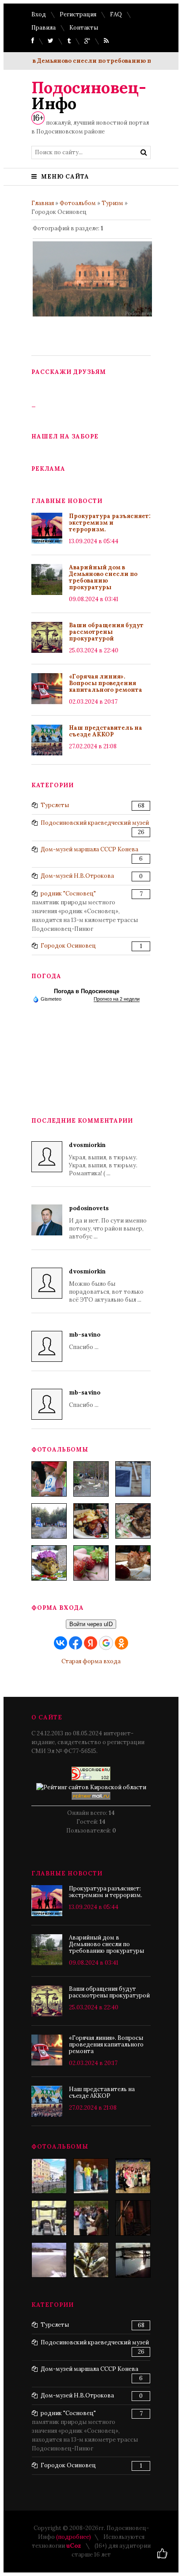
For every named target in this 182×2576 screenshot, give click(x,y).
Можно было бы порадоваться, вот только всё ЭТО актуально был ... (106, 1286)
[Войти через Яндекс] (91, 1643)
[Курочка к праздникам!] (133, 1521)
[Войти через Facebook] (76, 1643)
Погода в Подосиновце (87, 991)
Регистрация (78, 14)
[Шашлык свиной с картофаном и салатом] (91, 1521)
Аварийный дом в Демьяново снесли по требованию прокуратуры (103, 577)
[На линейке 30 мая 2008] (91, 2218)
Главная (43, 203)
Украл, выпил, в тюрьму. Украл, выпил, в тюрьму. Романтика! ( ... (103, 1159)
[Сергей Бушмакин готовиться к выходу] (133, 2218)
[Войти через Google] (106, 1643)
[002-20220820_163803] (133, 1479)
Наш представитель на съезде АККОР (106, 731)
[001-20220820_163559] (49, 1521)
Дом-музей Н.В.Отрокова (77, 876)
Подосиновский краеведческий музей (95, 823)
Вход (39, 14)
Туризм (112, 203)
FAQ (116, 14)
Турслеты (55, 805)
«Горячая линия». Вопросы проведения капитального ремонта (106, 683)
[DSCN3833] (49, 2218)
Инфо (89, 95)
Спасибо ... (85, 1341)
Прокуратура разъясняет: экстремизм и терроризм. (110, 523)
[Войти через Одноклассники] (121, 1643)
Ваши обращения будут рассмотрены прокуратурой (106, 632)
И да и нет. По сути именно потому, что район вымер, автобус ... (108, 1222)
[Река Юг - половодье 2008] (133, 2260)
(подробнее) (74, 2537)
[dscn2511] (91, 2176)
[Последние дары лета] (91, 1563)
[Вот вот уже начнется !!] (49, 2260)
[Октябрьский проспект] (49, 2176)
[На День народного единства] (49, 1563)
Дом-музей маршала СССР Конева (89, 849)
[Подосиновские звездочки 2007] (133, 2176)
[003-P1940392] (91, 1479)
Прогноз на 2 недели (117, 999)
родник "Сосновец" (68, 894)
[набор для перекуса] (133, 1563)
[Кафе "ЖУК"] (91, 2260)
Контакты (84, 28)
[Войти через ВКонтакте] (61, 1643)
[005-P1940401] (49, 1479)
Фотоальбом (78, 203)
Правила (44, 28)
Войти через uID (91, 1624)
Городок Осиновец (68, 946)
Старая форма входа (91, 1661)
